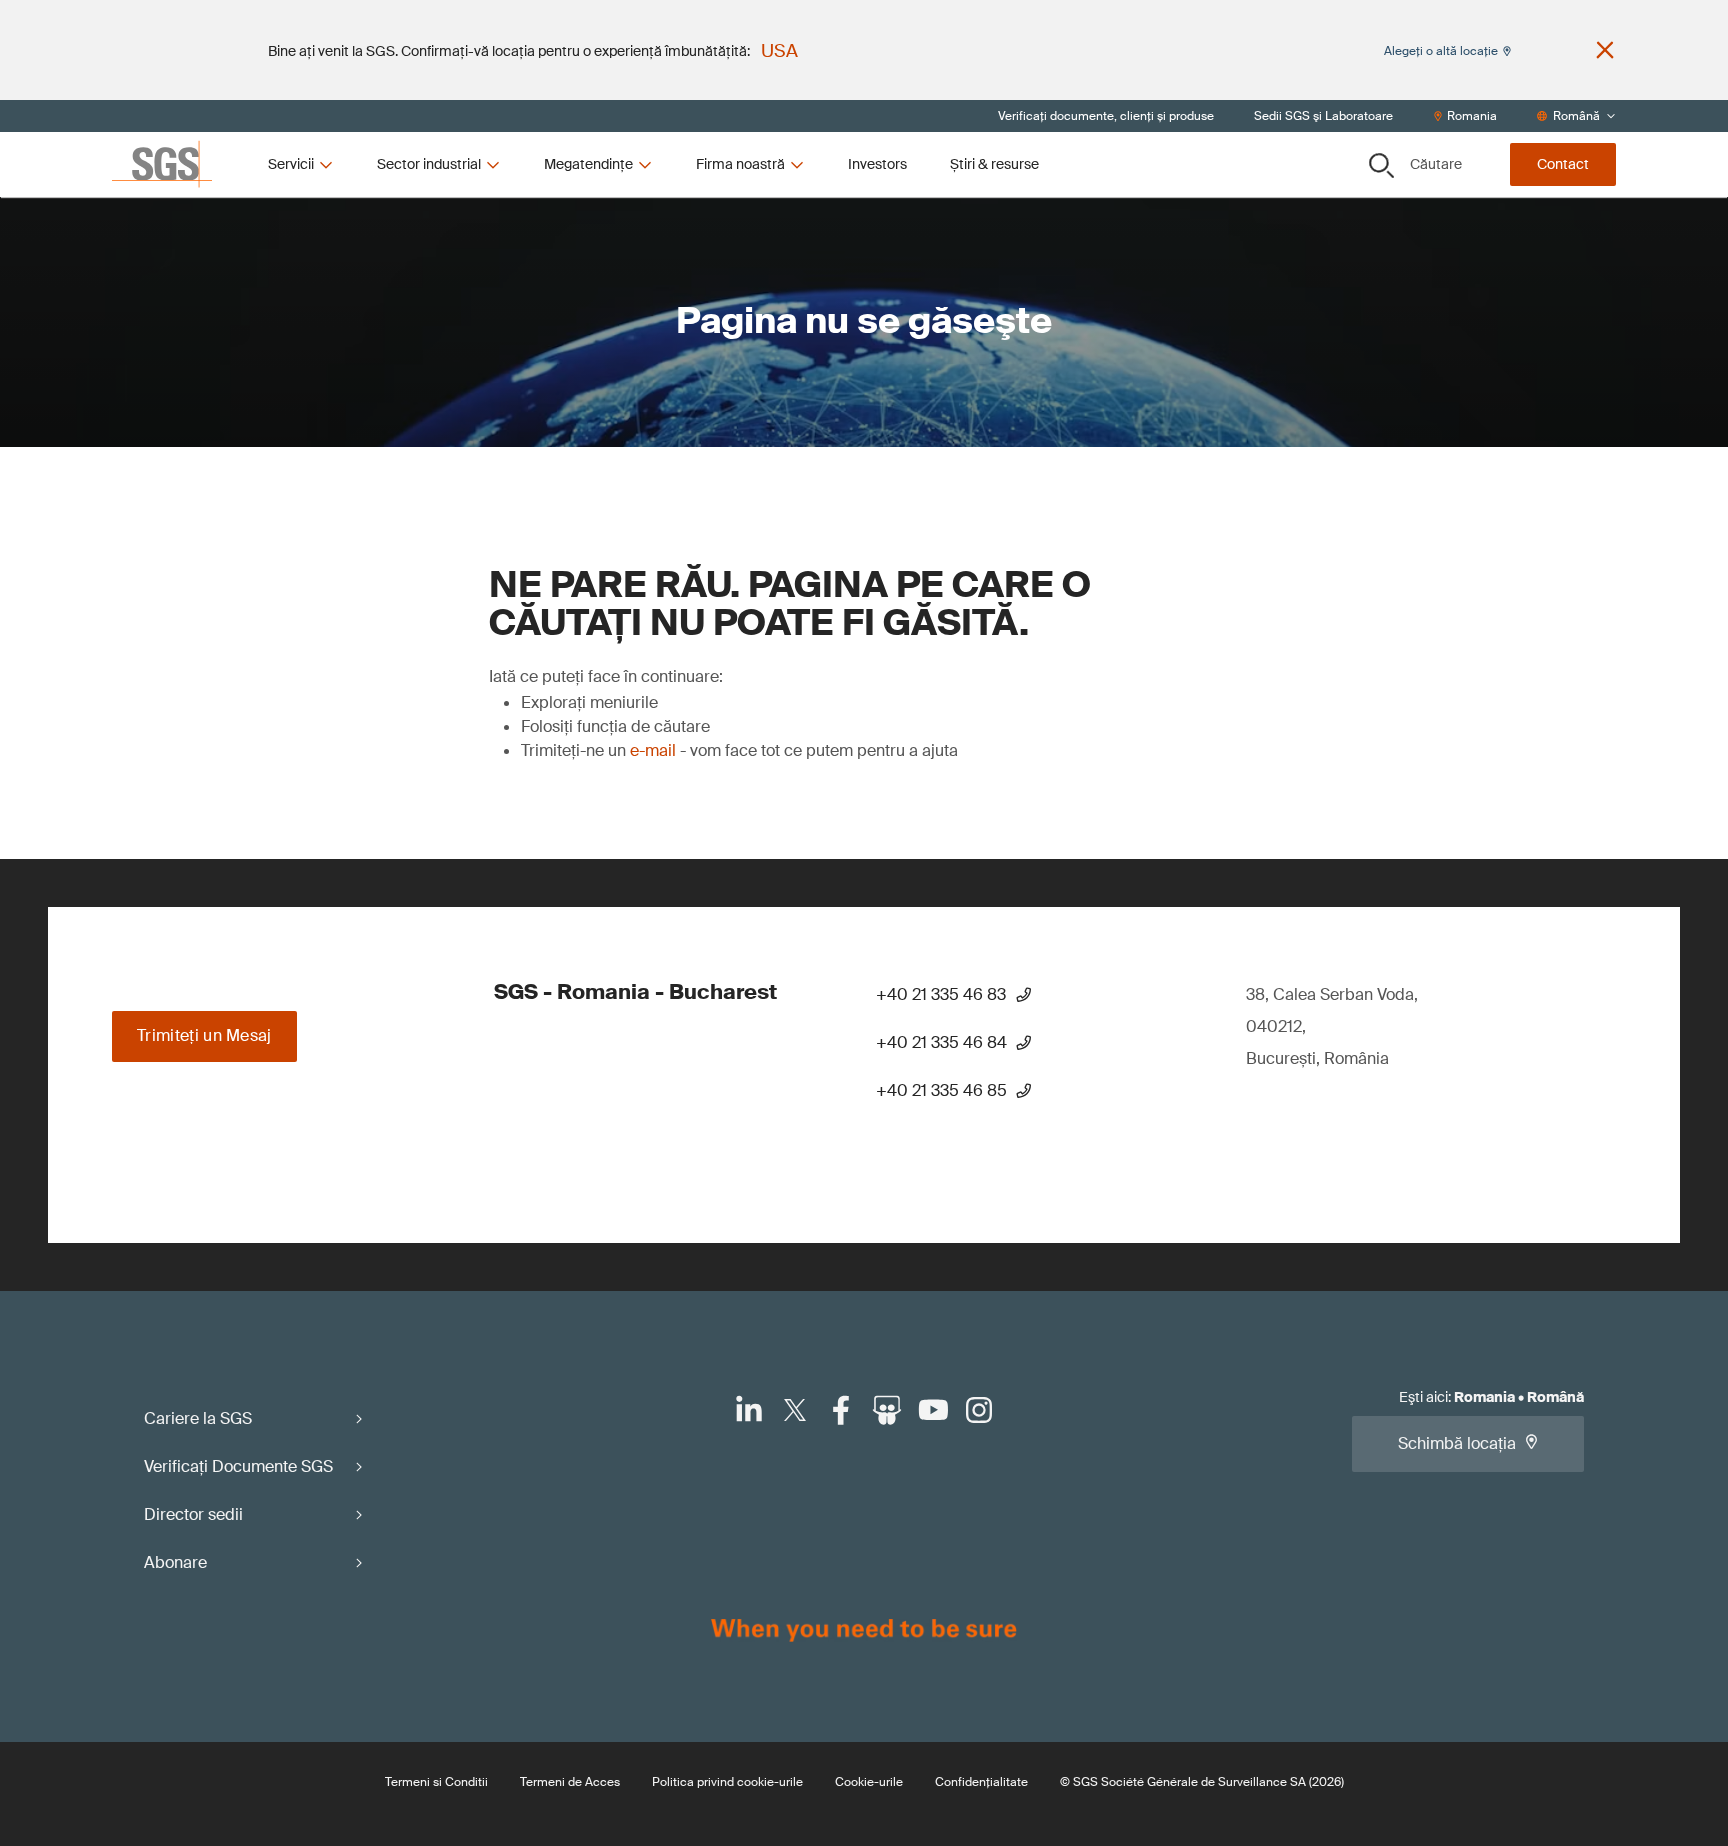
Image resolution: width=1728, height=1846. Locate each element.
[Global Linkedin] (749, 1410)
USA (779, 51)
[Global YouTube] (933, 1410)
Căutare (1436, 164)
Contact (1563, 164)
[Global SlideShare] (887, 1410)
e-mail (653, 750)
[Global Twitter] (795, 1410)
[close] (1605, 50)
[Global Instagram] (979, 1410)
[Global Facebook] (841, 1410)
